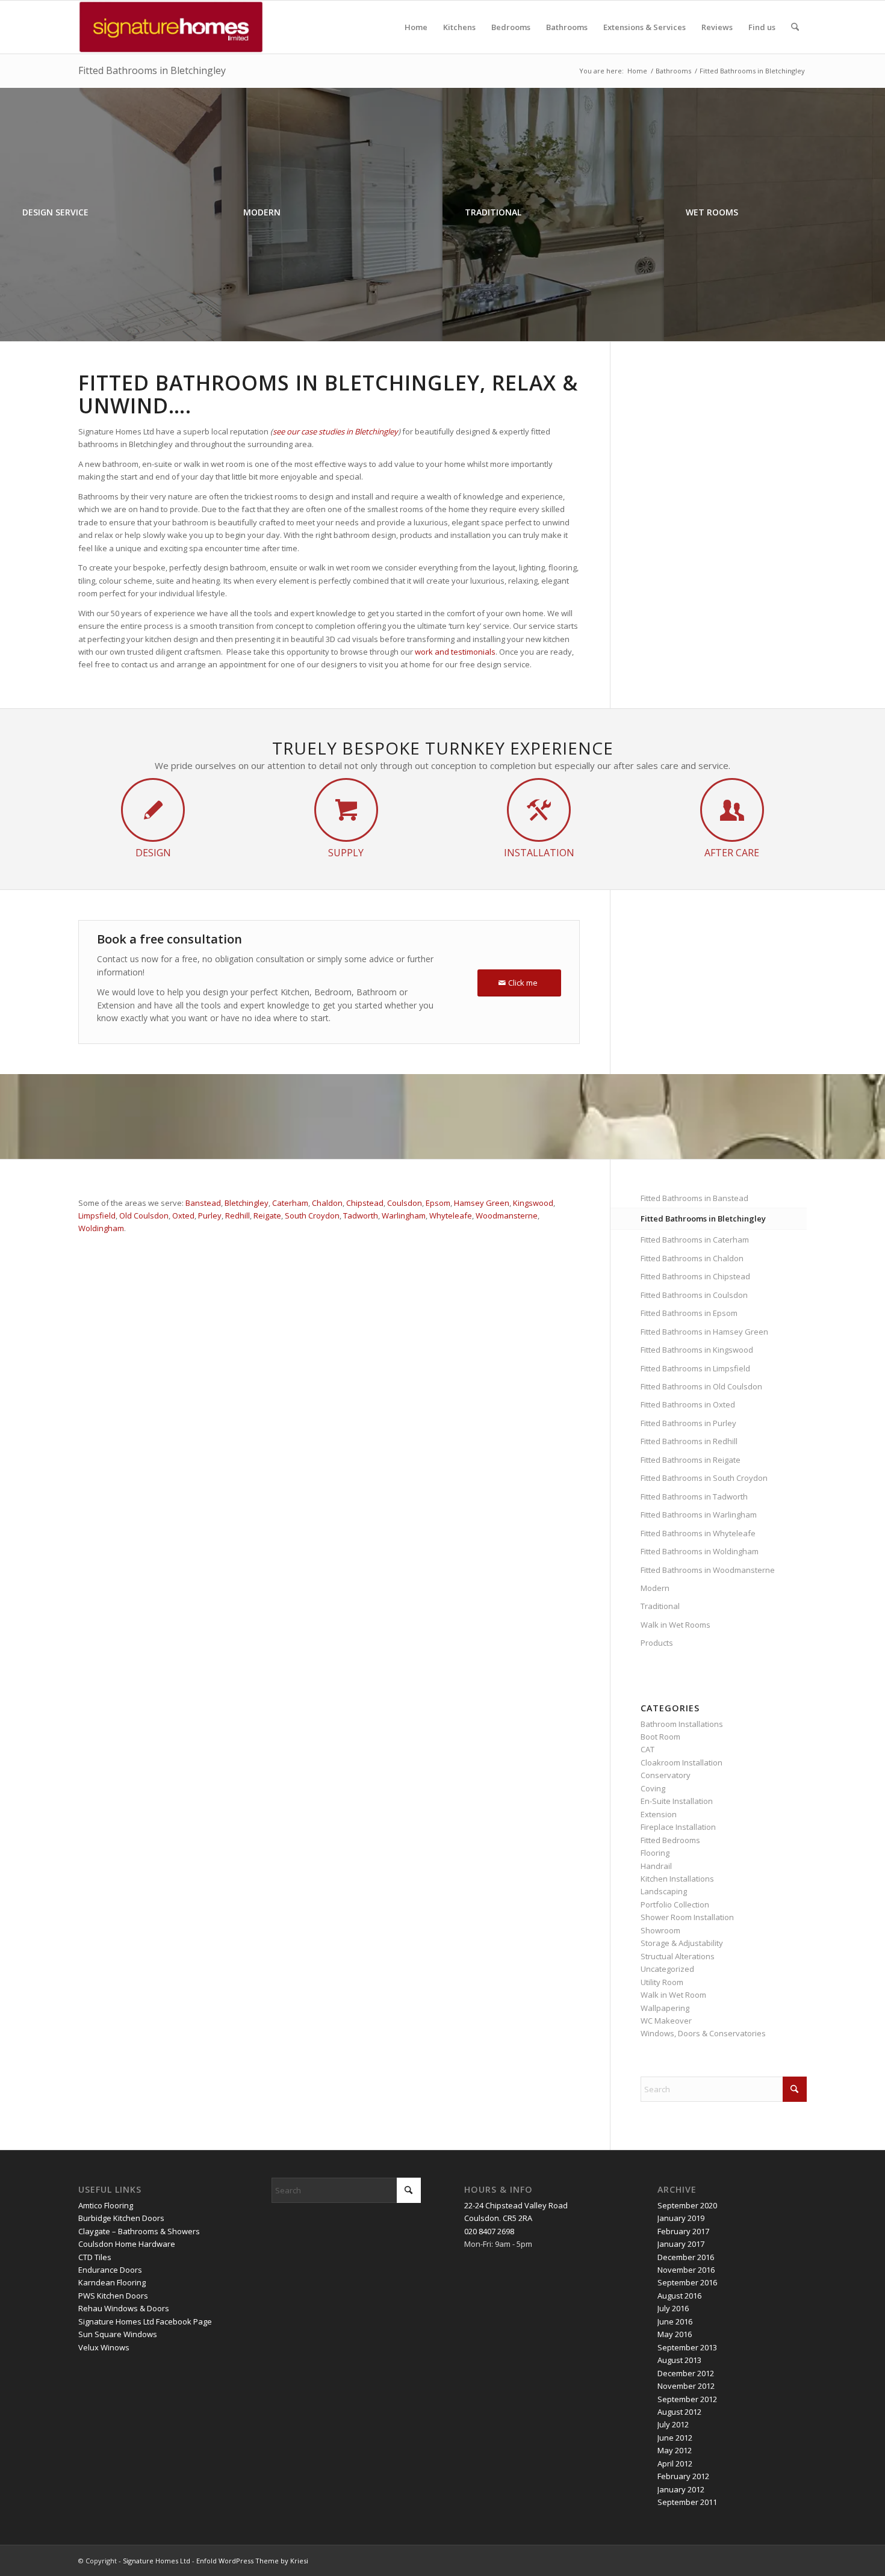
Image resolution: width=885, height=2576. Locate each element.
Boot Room (660, 1737)
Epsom (438, 1203)
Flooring (655, 1853)
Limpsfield (97, 1215)
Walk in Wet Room (673, 1995)
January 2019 (681, 2218)
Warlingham (404, 1215)
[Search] (795, 27)
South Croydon (312, 1215)
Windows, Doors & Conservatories (703, 2033)
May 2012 (675, 2450)
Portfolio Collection (675, 1904)
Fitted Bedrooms (670, 1840)
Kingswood (533, 1203)
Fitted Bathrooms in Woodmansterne (708, 1570)
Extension (659, 1814)
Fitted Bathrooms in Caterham (695, 1240)
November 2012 (686, 2386)
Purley (210, 1215)
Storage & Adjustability (682, 1943)
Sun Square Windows (118, 2334)
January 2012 (681, 2489)
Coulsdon (405, 1203)
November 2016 (686, 2270)
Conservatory (666, 1775)
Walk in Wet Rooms (675, 1625)
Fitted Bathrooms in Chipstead (695, 1276)
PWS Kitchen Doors (113, 2296)
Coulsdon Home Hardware (127, 2244)
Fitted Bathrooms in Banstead (694, 1198)
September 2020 (687, 2205)
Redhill (238, 1215)
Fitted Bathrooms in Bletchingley (152, 70)
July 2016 (673, 2308)
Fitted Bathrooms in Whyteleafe (698, 1533)
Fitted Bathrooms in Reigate (691, 1460)
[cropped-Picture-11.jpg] (170, 27)
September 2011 (687, 2502)
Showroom (660, 1930)
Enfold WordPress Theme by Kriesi (252, 2561)
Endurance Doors (110, 2270)
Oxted (183, 1215)
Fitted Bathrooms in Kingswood (697, 1350)
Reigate (267, 1215)
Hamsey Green (482, 1203)
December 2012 (686, 2373)
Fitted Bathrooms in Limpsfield (695, 1368)
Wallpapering (665, 2008)
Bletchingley (247, 1203)
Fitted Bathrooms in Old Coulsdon (701, 1386)
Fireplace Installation (678, 1827)
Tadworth (361, 1215)
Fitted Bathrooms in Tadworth (694, 1496)
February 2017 (683, 2231)
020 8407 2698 (489, 2231)
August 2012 (679, 2412)
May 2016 (675, 2334)
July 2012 (673, 2424)
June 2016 (675, 2321)
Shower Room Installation (687, 1917)
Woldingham (101, 1228)
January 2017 (681, 2244)
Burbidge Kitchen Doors (121, 2218)
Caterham (290, 1203)
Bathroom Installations (682, 1724)
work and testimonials (455, 652)
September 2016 (687, 2282)
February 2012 (683, 2476)
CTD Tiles (95, 2257)
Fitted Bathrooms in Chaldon (692, 1258)
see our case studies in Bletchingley (335, 431)
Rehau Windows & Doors (124, 2308)
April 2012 (675, 2463)
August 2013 (679, 2360)
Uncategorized (667, 1969)
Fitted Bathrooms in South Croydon (704, 1478)
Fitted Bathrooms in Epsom (689, 1313)
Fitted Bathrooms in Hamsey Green (704, 1332)
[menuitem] (416, 27)
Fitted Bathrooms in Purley (688, 1423)
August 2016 (679, 2296)
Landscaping (664, 1891)
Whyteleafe (451, 1215)
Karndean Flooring (112, 2282)
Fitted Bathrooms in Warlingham (699, 1515)
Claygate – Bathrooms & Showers (139, 2231)
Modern (655, 1588)
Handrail (656, 1866)
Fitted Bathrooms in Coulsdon (694, 1295)
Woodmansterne (507, 1215)
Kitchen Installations (677, 1879)
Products (657, 1643)
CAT (647, 1749)
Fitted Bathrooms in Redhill (689, 1441)
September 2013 (687, 2347)
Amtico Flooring (106, 2205)
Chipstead (365, 1203)
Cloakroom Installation (682, 1762)
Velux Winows (104, 2347)
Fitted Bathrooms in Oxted (688, 1404)
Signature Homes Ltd (157, 2561)
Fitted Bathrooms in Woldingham (700, 1551)
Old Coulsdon (144, 1215)
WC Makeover (666, 2021)
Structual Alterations (678, 1956)
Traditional (660, 1606)
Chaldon (327, 1203)
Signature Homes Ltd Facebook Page (145, 2321)
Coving (653, 1788)
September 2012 (687, 2399)
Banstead (203, 1203)
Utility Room (662, 1982)
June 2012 (675, 2438)
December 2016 (686, 2257)
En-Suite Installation (677, 1801)
